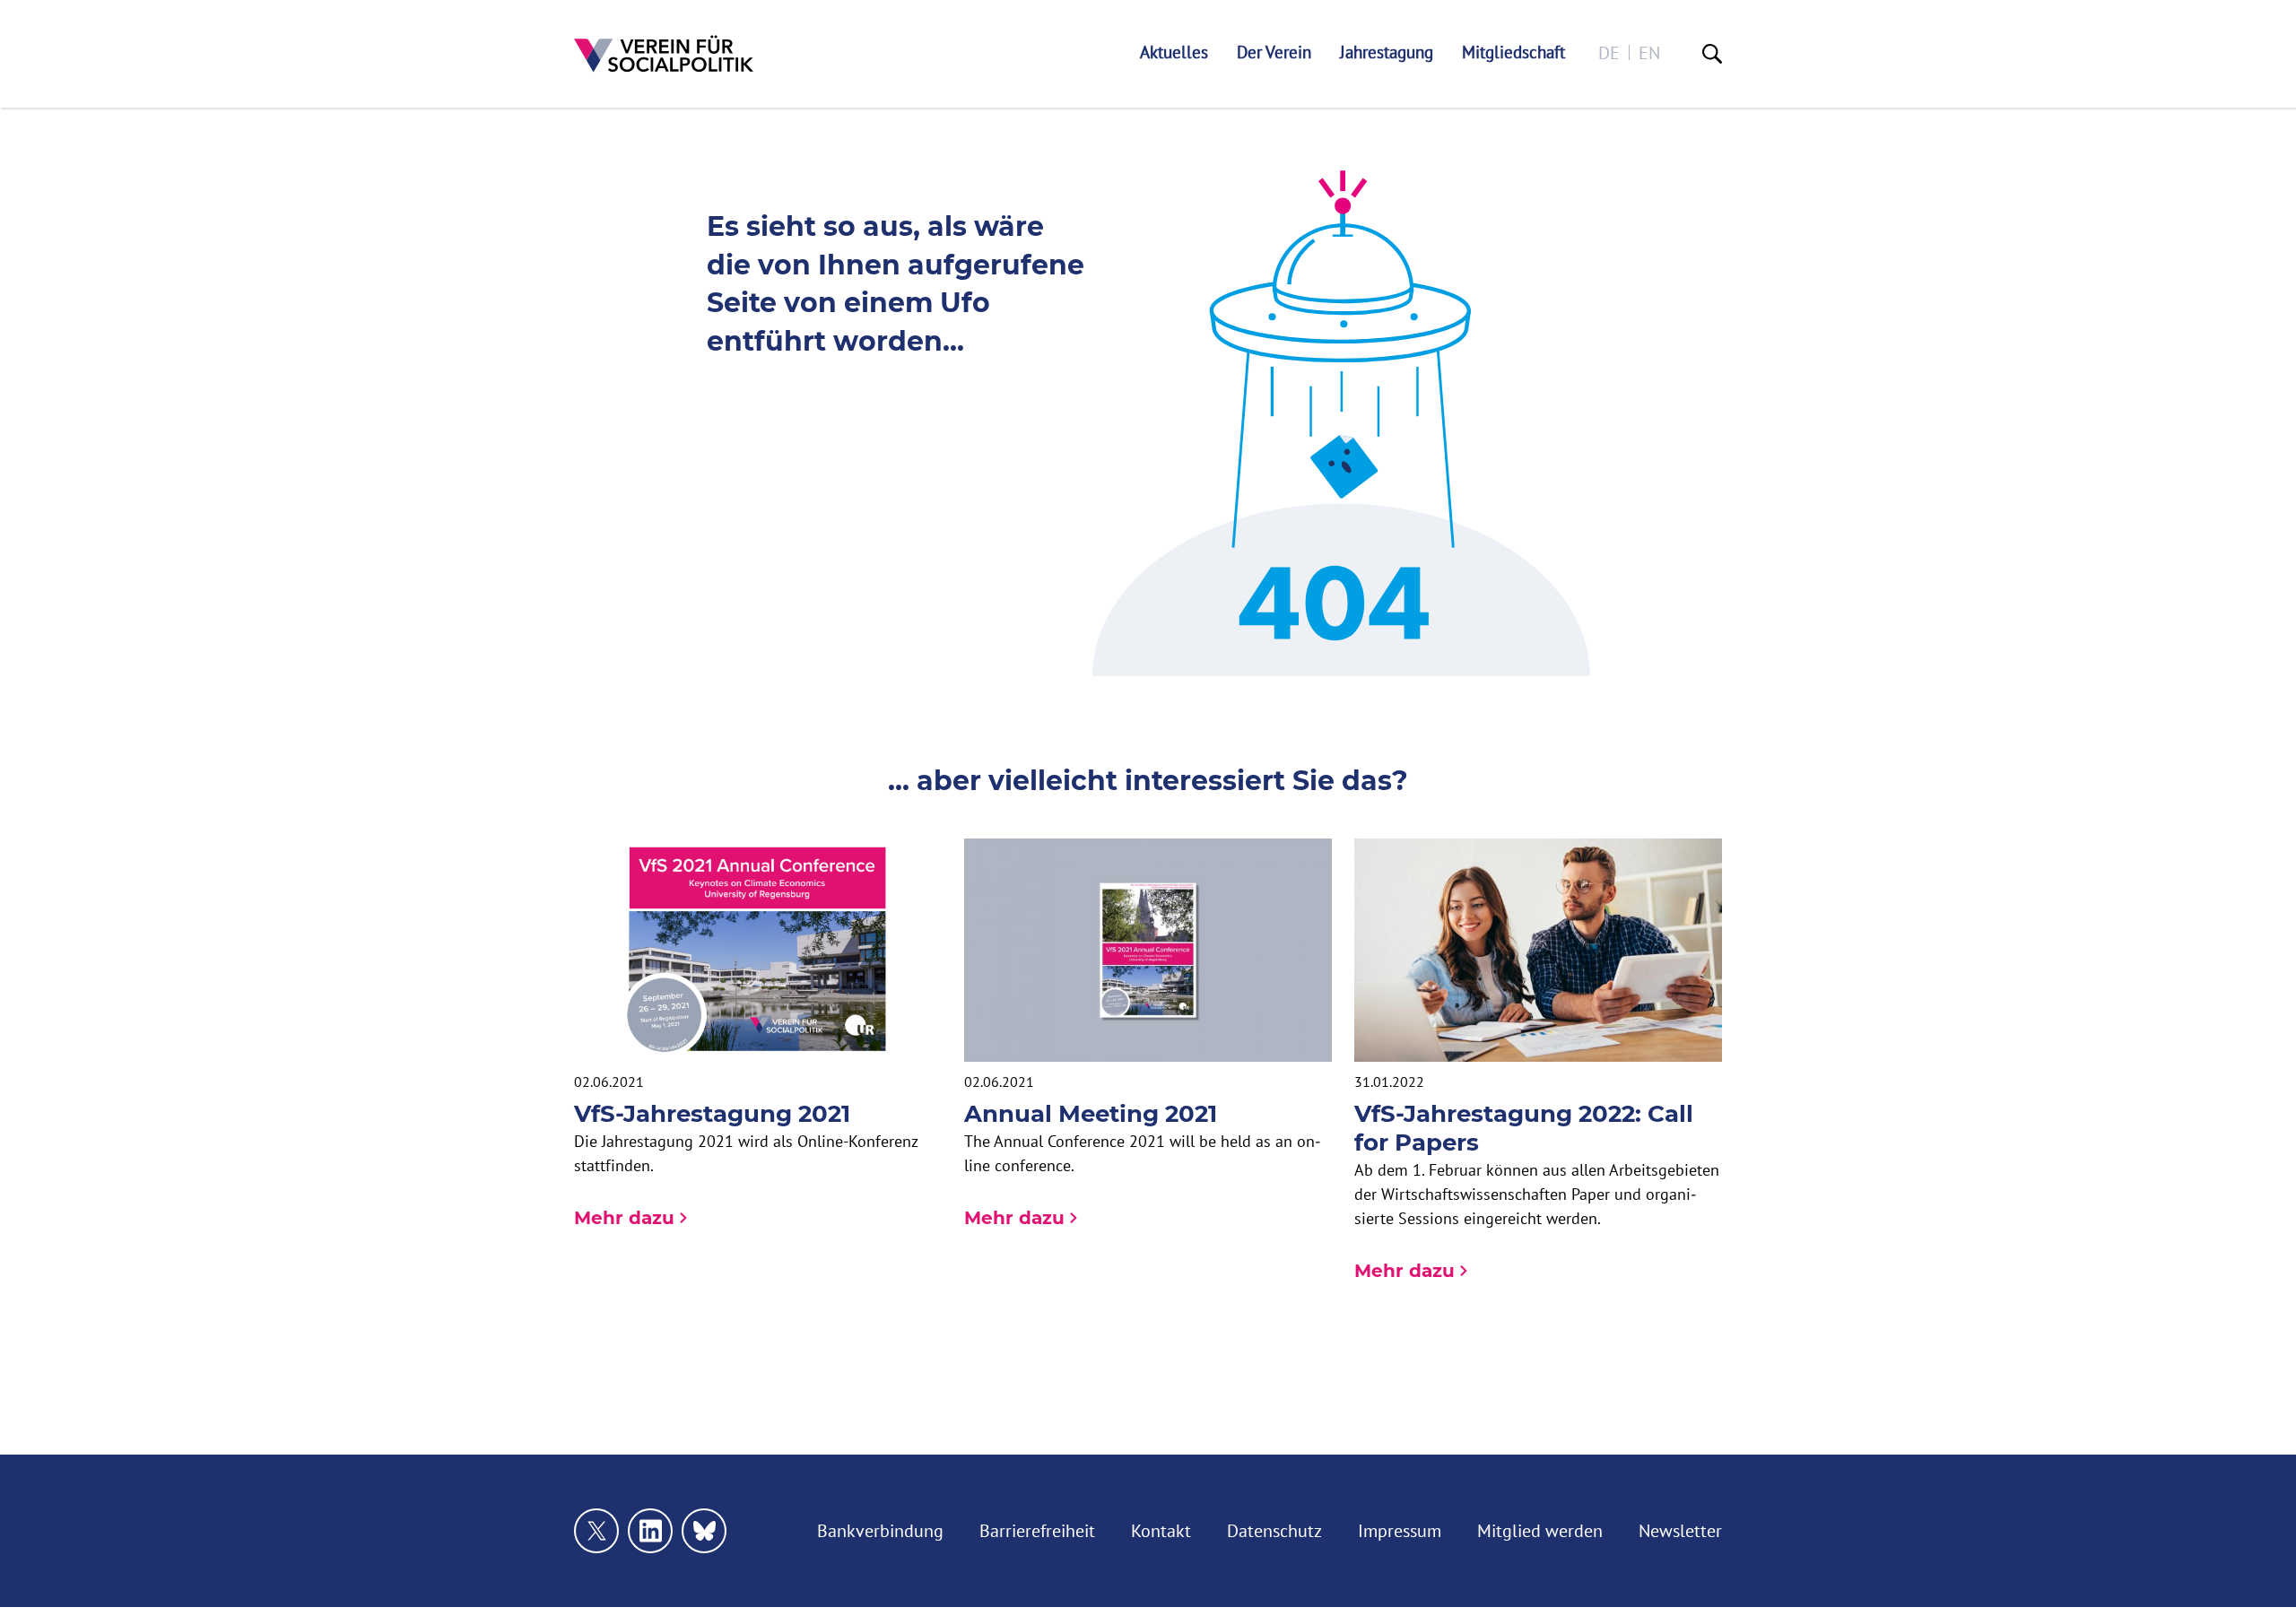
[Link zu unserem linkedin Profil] (650, 1531)
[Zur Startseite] (664, 54)
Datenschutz (1274, 1530)
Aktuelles (1174, 52)
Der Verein (1274, 52)
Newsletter (1680, 1530)
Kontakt (1161, 1530)
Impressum (1400, 1530)
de (1609, 52)
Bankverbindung (880, 1530)
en (1649, 52)
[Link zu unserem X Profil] (596, 1531)
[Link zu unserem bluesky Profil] (704, 1531)
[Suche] (1712, 54)
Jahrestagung (1387, 52)
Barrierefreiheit (1037, 1530)
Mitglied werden (1540, 1530)
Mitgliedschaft (1513, 52)
